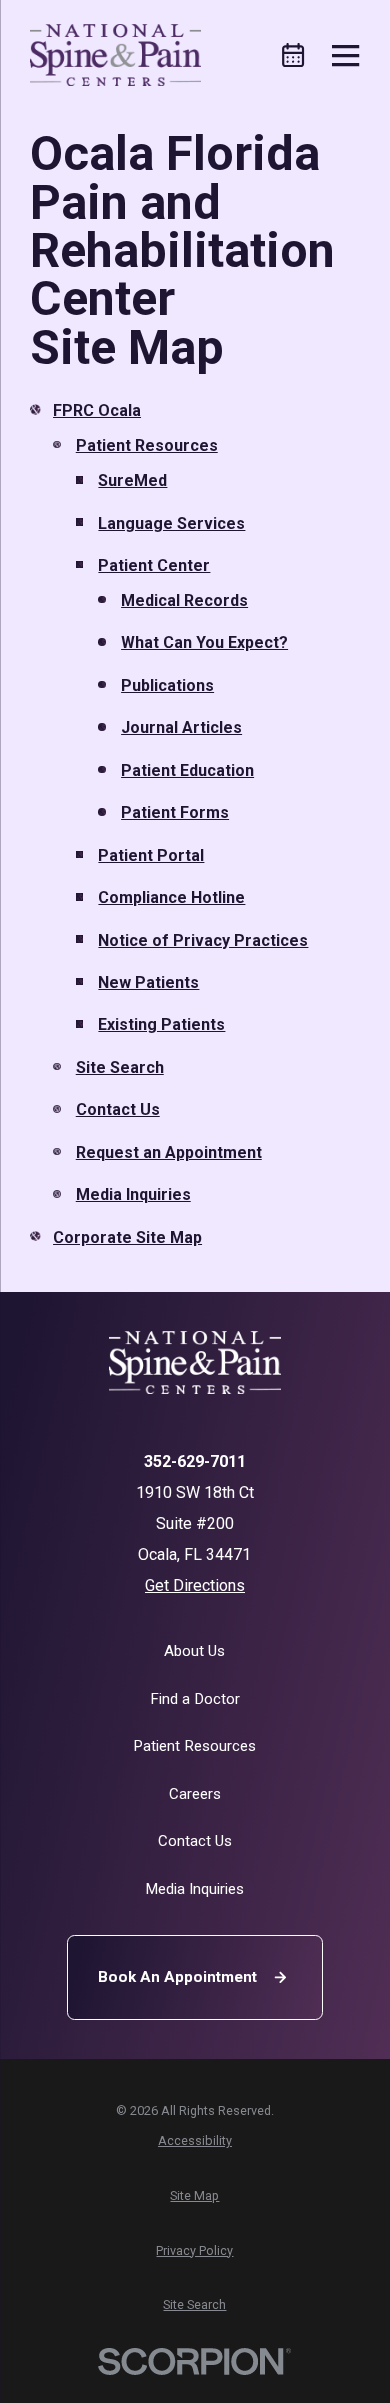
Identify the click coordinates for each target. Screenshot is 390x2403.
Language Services (171, 523)
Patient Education (187, 770)
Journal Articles (181, 727)
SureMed (132, 480)
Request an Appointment (169, 1152)
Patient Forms (175, 812)
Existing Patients (161, 1024)
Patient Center (154, 565)
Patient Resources (147, 445)
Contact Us (118, 1109)
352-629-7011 (195, 1462)
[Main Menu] (345, 55)
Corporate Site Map (127, 1237)
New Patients (148, 982)
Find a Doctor (195, 1699)
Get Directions (195, 1585)
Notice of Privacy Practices (203, 940)
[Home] (115, 55)
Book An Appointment (177, 1977)
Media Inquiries (133, 1194)
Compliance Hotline (171, 897)
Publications (167, 685)
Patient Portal (151, 855)
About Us (194, 1651)
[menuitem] (194, 2141)
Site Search (120, 1067)
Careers (195, 1794)
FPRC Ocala (97, 410)
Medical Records (184, 600)
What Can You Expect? (204, 642)
